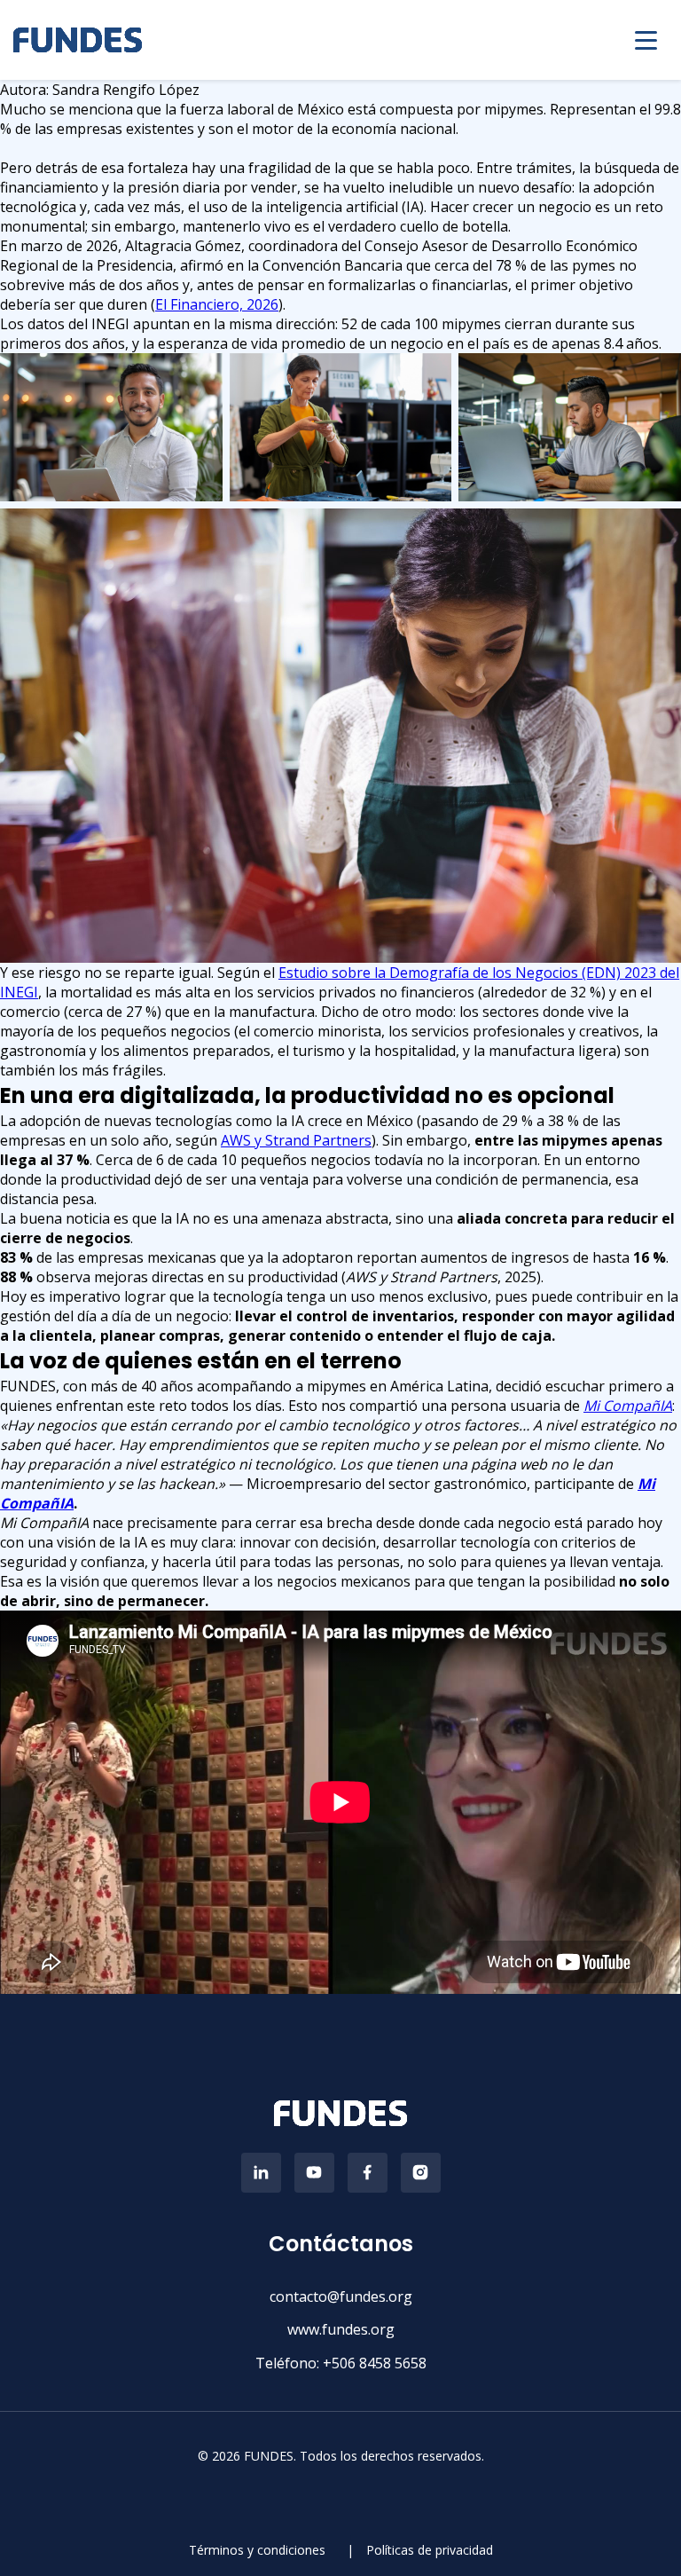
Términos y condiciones (259, 2550)
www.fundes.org (341, 2329)
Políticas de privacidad (430, 2550)
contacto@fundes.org (341, 2296)
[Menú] (646, 40)
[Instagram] (421, 2173)
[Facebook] (368, 2173)
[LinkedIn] (261, 2173)
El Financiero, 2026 (217, 304)
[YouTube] (314, 2173)
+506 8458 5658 (375, 2363)
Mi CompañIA (628, 1406)
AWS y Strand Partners (296, 1140)
